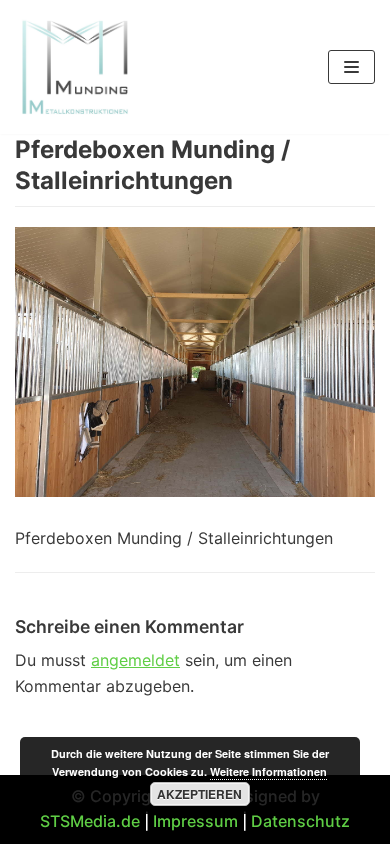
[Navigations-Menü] (351, 67)
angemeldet (135, 660)
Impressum (195, 821)
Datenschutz (300, 821)
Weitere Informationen (268, 771)
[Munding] (75, 67)
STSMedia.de (90, 821)
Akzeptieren (199, 794)
